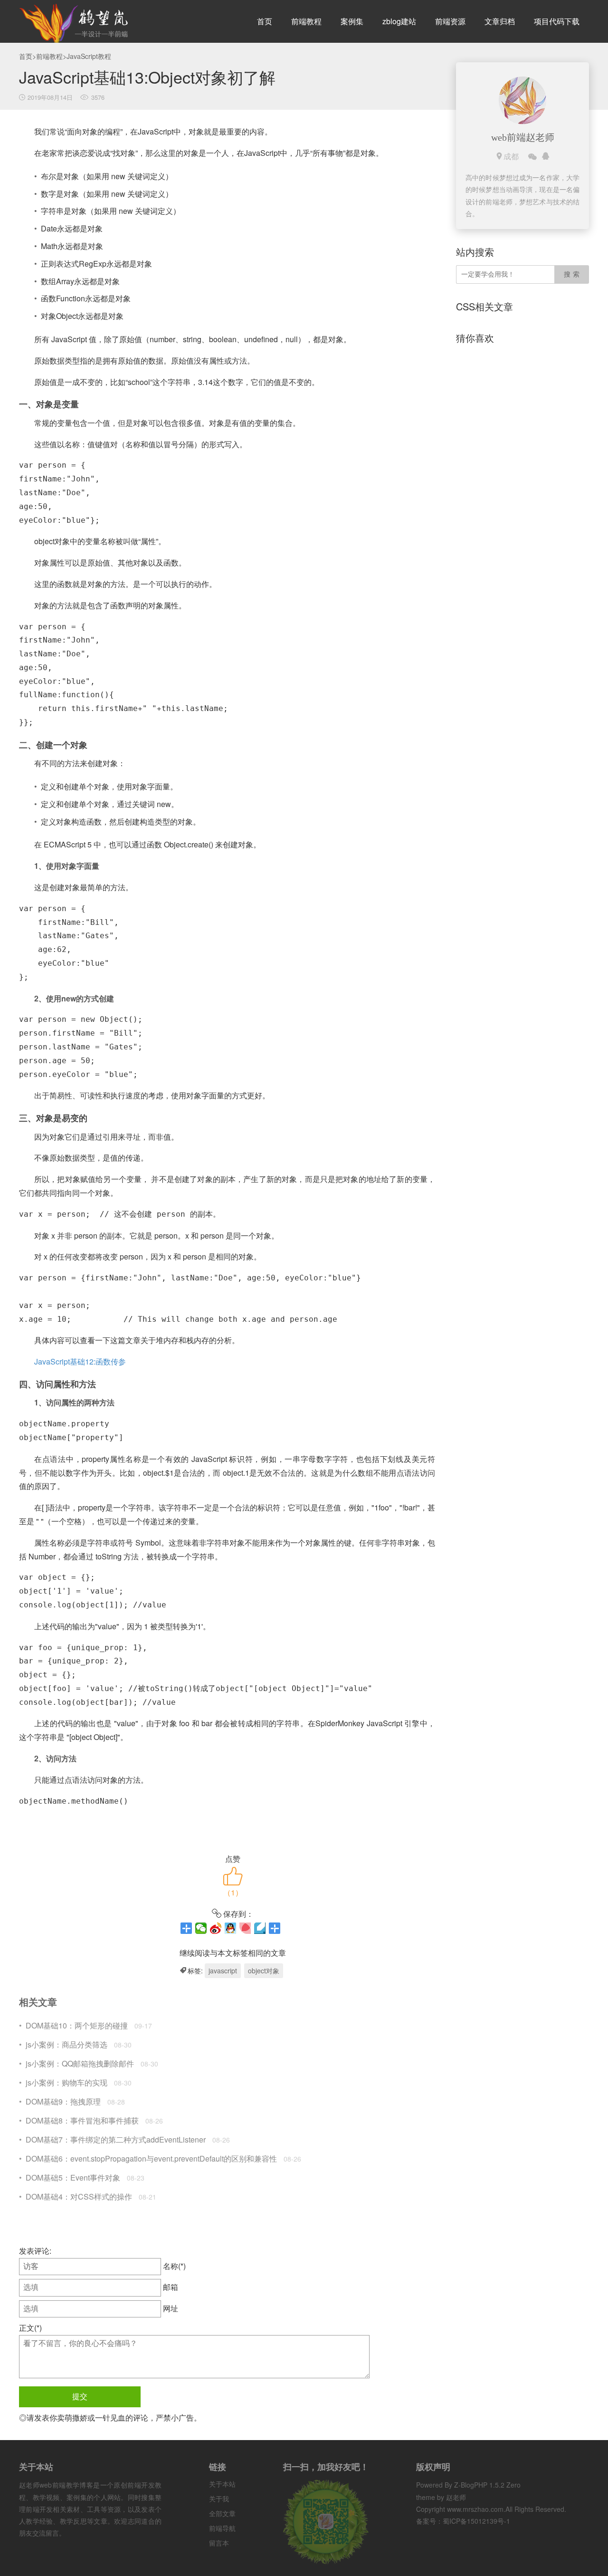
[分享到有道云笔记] (260, 1928)
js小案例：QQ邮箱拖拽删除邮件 (80, 2063)
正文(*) (30, 2328)
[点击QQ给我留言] (546, 156)
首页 (265, 21)
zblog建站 (399, 21)
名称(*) (174, 2266)
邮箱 (171, 2287)
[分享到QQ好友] (231, 1928)
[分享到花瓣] (245, 1928)
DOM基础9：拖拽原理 (63, 2101)
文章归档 (500, 21)
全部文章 (222, 2513)
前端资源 (450, 21)
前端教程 (306, 21)
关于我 (219, 2499)
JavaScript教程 (89, 56)
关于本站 (222, 2484)
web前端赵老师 (523, 137)
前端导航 (222, 2528)
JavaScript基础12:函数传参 (80, 1361)
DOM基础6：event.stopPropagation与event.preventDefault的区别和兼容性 (151, 2158)
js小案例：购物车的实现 (66, 2082)
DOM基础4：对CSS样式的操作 (79, 2196)
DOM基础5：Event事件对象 (73, 2177)
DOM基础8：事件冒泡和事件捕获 (82, 2120)
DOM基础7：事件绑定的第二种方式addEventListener (116, 2139)
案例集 (352, 21)
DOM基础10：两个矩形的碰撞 (77, 2025)
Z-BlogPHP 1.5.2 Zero (487, 2485)
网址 (171, 2308)
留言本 (219, 2543)
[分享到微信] (201, 1928)
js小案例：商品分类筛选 (66, 2044)
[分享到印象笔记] (275, 1928)
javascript (223, 1970)
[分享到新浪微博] (216, 1928)
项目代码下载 (557, 21)
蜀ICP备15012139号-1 (476, 2521)
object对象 (264, 1970)
